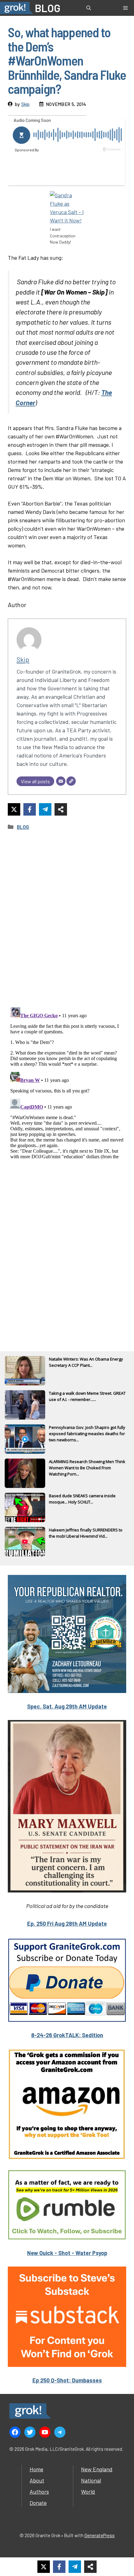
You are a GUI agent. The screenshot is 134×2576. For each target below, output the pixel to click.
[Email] (61, 781)
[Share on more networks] (61, 809)
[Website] (71, 781)
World (88, 2491)
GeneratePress (100, 2535)
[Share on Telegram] (45, 809)
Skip (25, 104)
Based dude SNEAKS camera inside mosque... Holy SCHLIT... (82, 1499)
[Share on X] (14, 809)
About (37, 2480)
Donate (38, 2503)
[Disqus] (67, 1082)
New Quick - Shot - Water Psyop (67, 2253)
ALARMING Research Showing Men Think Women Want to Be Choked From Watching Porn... (87, 1468)
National (91, 2480)
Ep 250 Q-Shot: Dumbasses (67, 2380)
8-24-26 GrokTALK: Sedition (67, 2035)
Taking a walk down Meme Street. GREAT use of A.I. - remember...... (87, 1396)
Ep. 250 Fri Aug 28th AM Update (67, 1924)
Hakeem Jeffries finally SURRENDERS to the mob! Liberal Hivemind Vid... (86, 1533)
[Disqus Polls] (67, 919)
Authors (39, 2491)
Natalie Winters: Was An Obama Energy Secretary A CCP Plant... (86, 1362)
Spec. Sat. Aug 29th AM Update (67, 1706)
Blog (23, 827)
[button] (89, 8)
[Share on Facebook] (30, 809)
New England (97, 2469)
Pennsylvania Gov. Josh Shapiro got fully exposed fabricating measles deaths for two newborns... (87, 1434)
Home (36, 2469)
